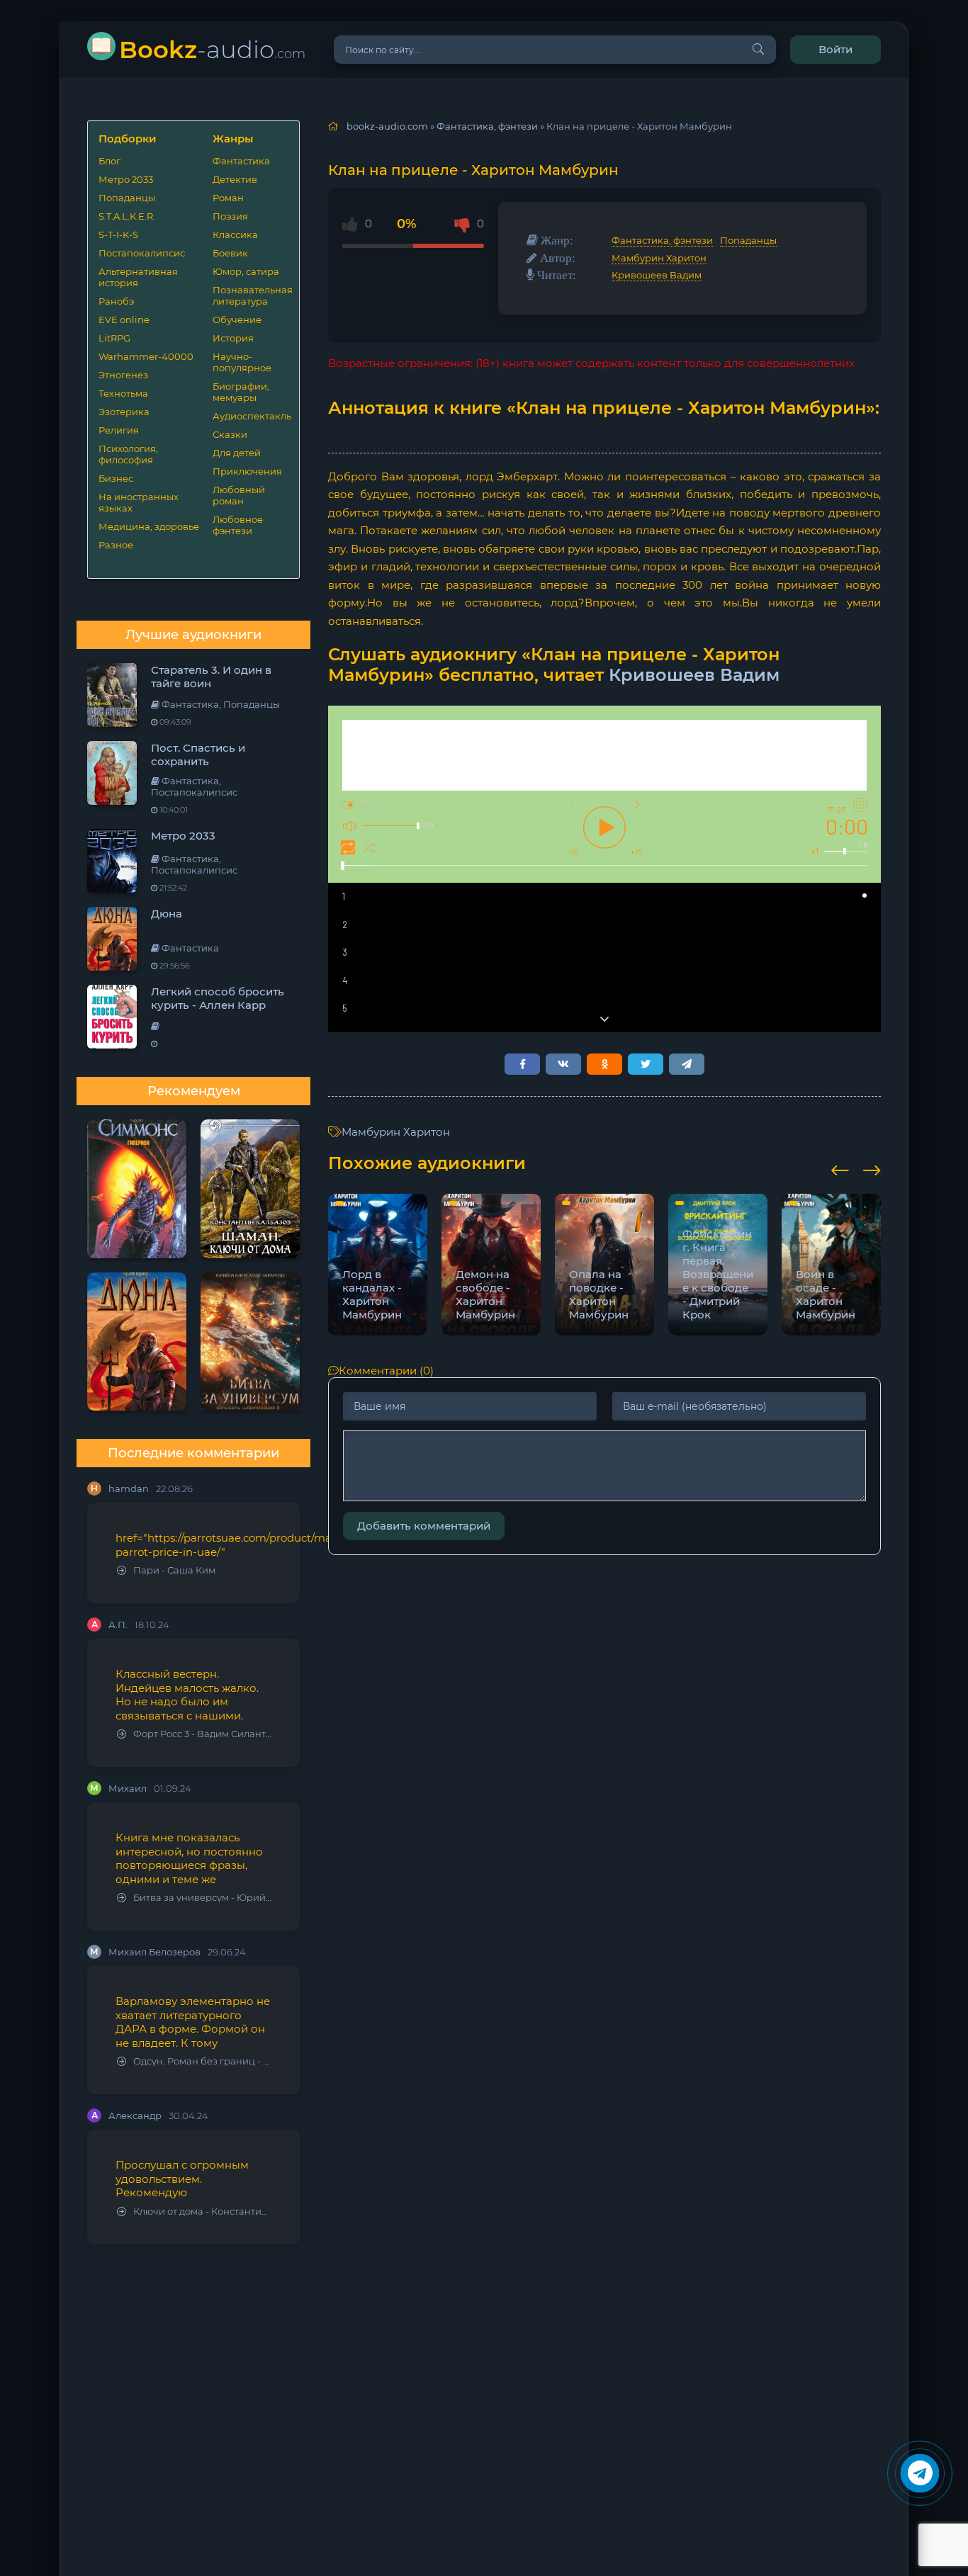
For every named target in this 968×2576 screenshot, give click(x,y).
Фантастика (241, 161)
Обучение (237, 320)
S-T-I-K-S (118, 235)
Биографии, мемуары (241, 392)
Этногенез (123, 375)
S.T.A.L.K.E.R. (127, 216)
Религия (119, 430)
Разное (116, 545)
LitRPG (114, 338)
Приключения (247, 471)
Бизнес (116, 478)
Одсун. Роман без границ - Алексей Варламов (202, 2061)
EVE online (124, 320)
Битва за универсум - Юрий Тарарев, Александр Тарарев (202, 1898)
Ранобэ (116, 301)
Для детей (237, 453)
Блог (109, 161)
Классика (235, 235)
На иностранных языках (139, 502)
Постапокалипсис (142, 253)
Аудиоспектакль (251, 416)
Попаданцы (127, 198)
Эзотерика (124, 412)
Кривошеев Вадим (657, 275)
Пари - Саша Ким (174, 1570)
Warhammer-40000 (146, 356)
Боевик (230, 253)
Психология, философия (128, 454)
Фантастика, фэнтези (662, 240)
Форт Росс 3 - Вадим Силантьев (202, 1734)
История (233, 338)
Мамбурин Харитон (659, 258)
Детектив (235, 179)
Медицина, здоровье (149, 526)
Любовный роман (239, 495)
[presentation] (840, 1168)
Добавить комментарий (424, 1526)
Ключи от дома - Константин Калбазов (202, 2211)
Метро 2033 (126, 179)
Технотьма (123, 393)
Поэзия (230, 216)
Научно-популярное (242, 362)
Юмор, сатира (246, 271)
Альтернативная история (138, 277)
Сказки (230, 434)
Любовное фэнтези (238, 525)
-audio (212, 49)
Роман (228, 198)
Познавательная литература (251, 295)
